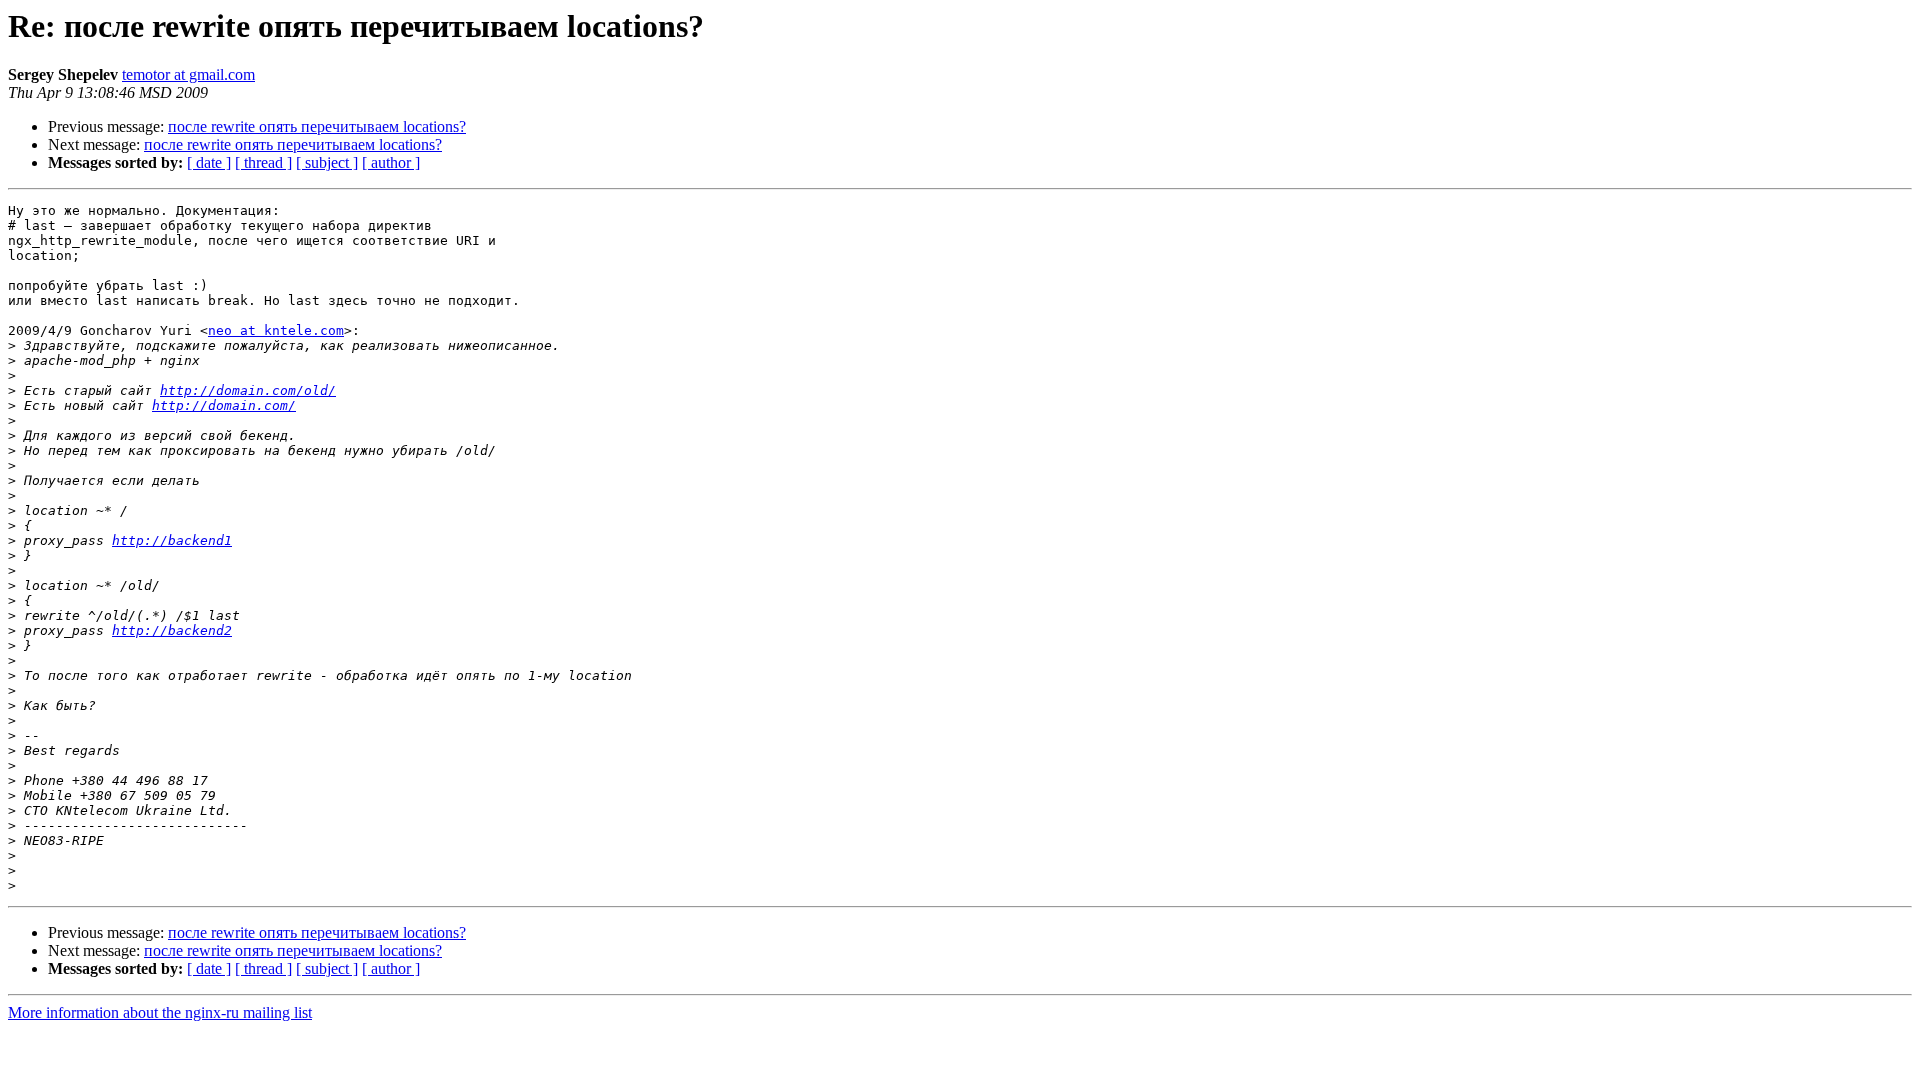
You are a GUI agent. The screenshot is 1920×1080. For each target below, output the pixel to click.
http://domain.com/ (224, 405)
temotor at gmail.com (188, 74)
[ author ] (391, 162)
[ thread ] (263, 162)
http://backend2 (172, 630)
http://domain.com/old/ (248, 390)
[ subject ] (327, 162)
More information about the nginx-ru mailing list (160, 1012)
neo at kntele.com (276, 330)
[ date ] (209, 162)
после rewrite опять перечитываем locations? (317, 126)
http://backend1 (172, 540)
